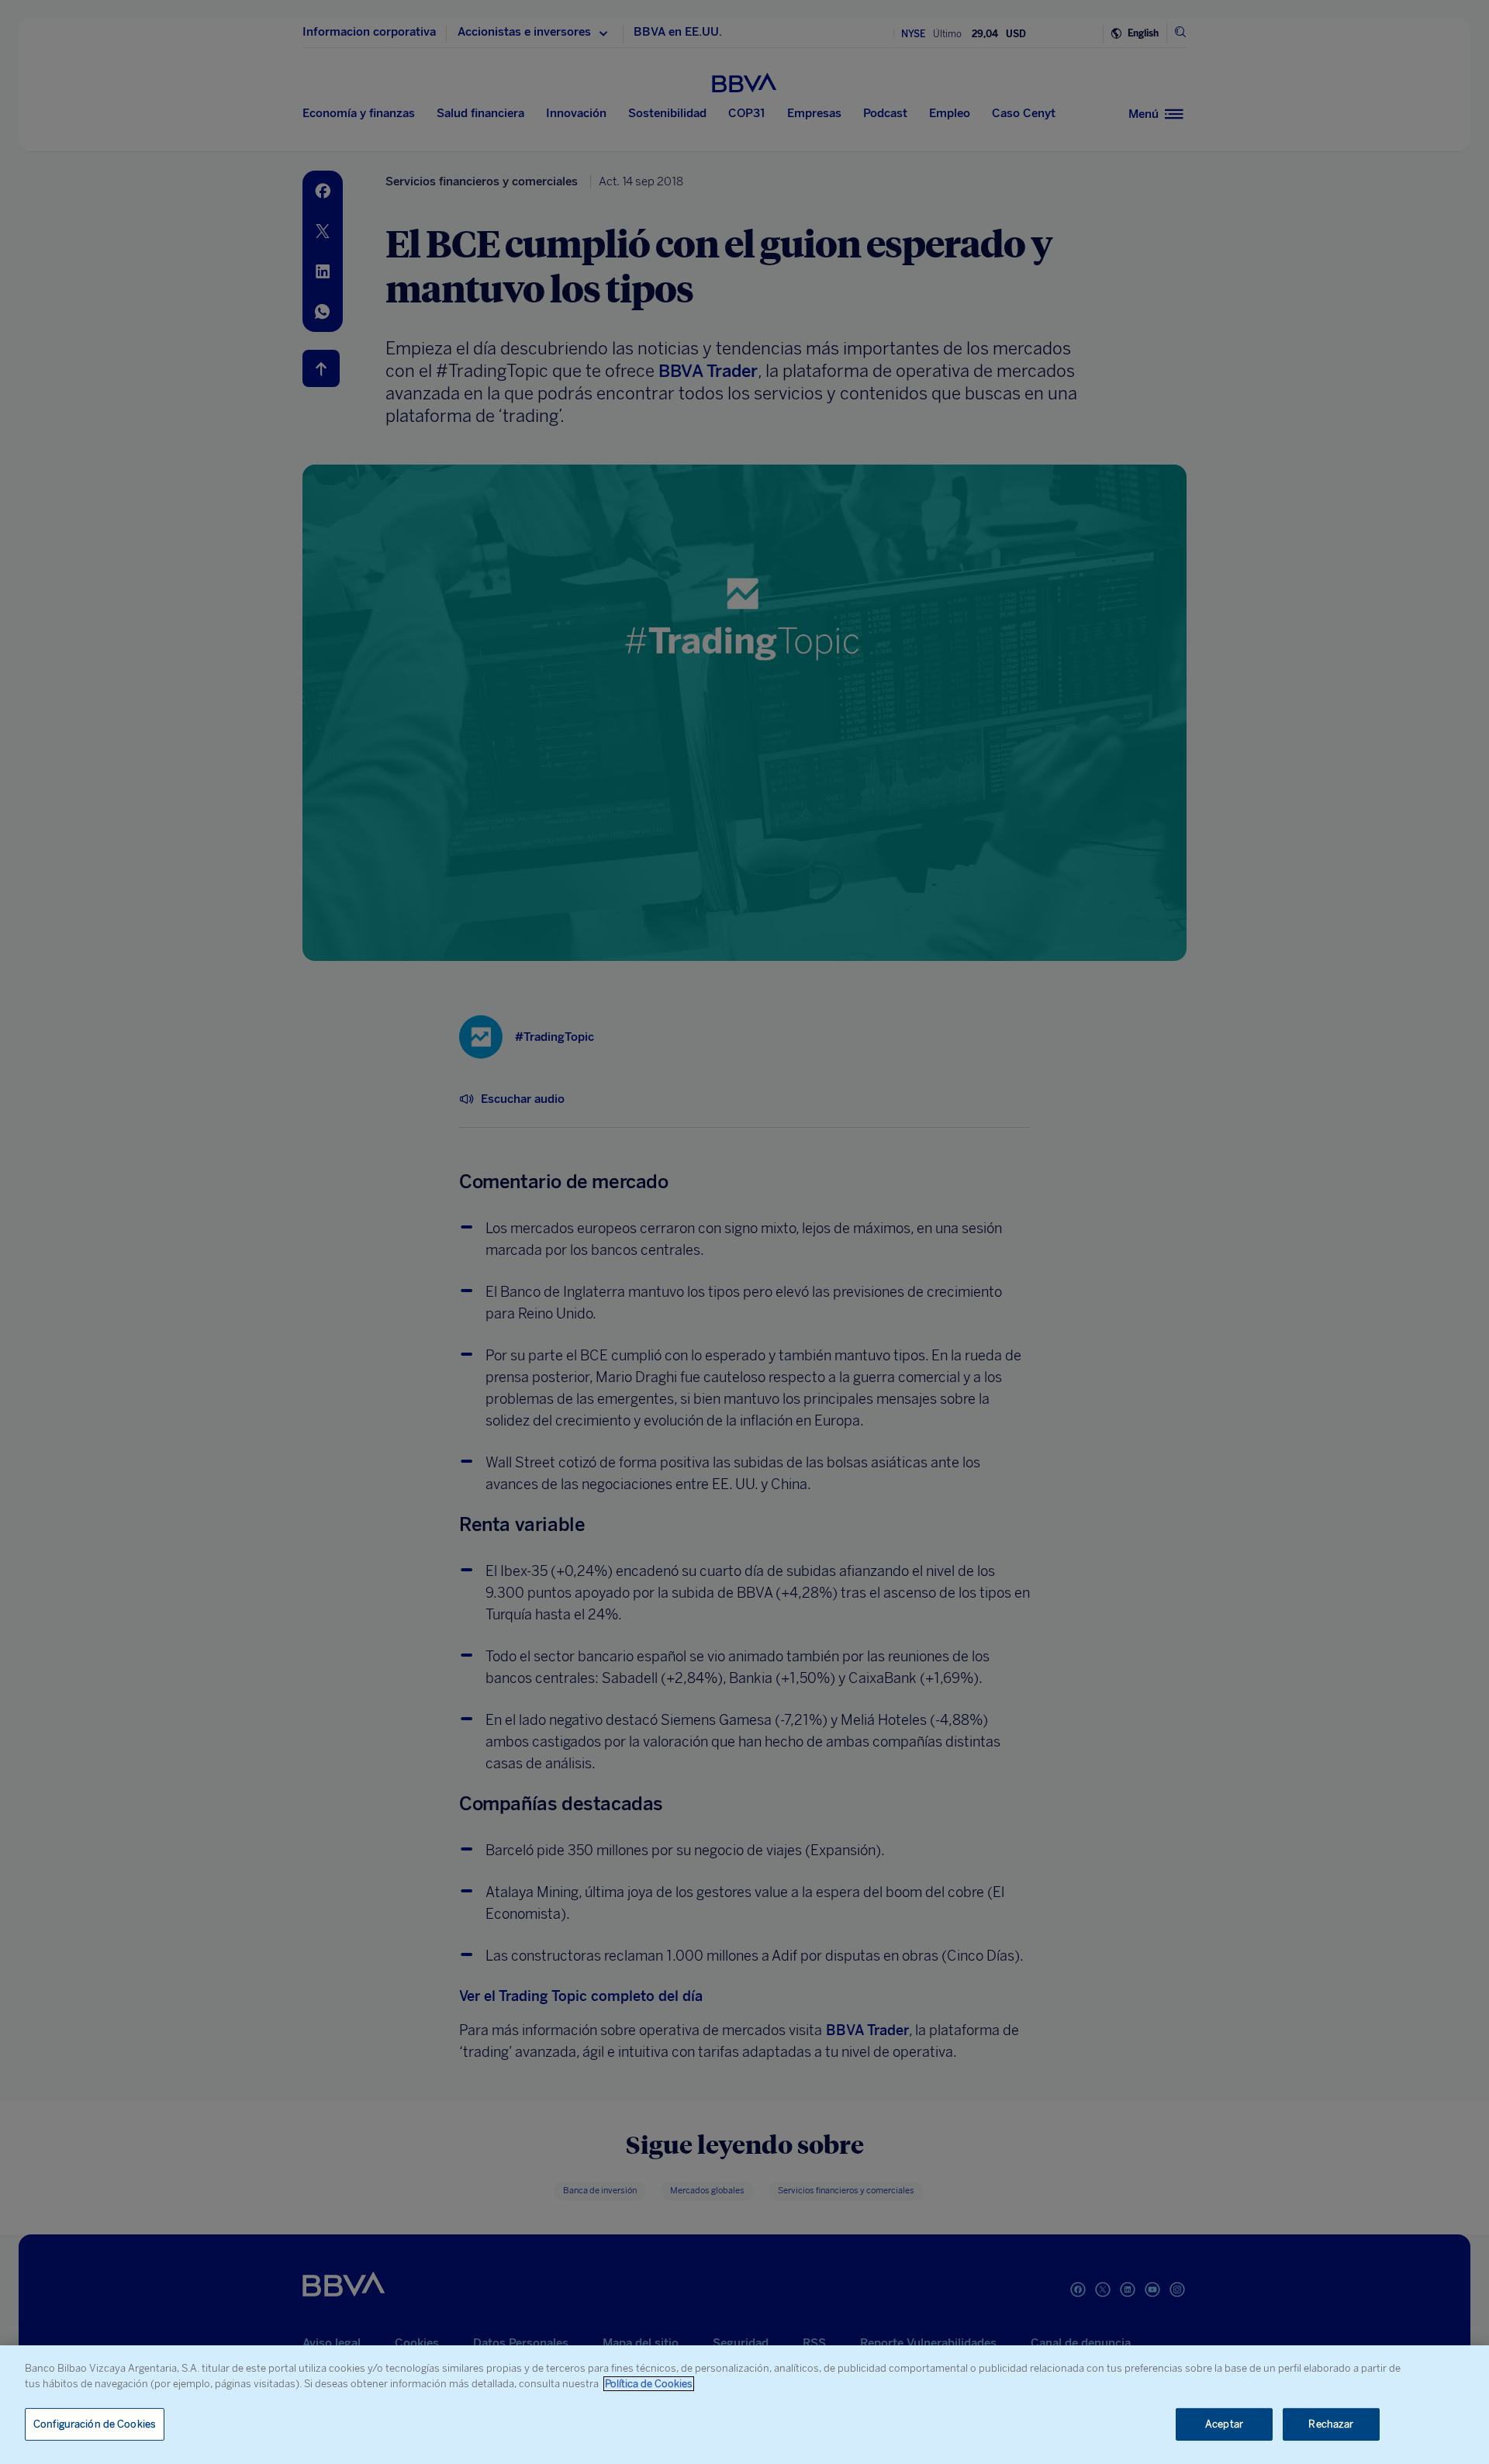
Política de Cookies (649, 2384)
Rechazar (1331, 2424)
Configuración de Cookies (95, 2424)
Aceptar (1224, 2424)
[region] (744, 2405)
